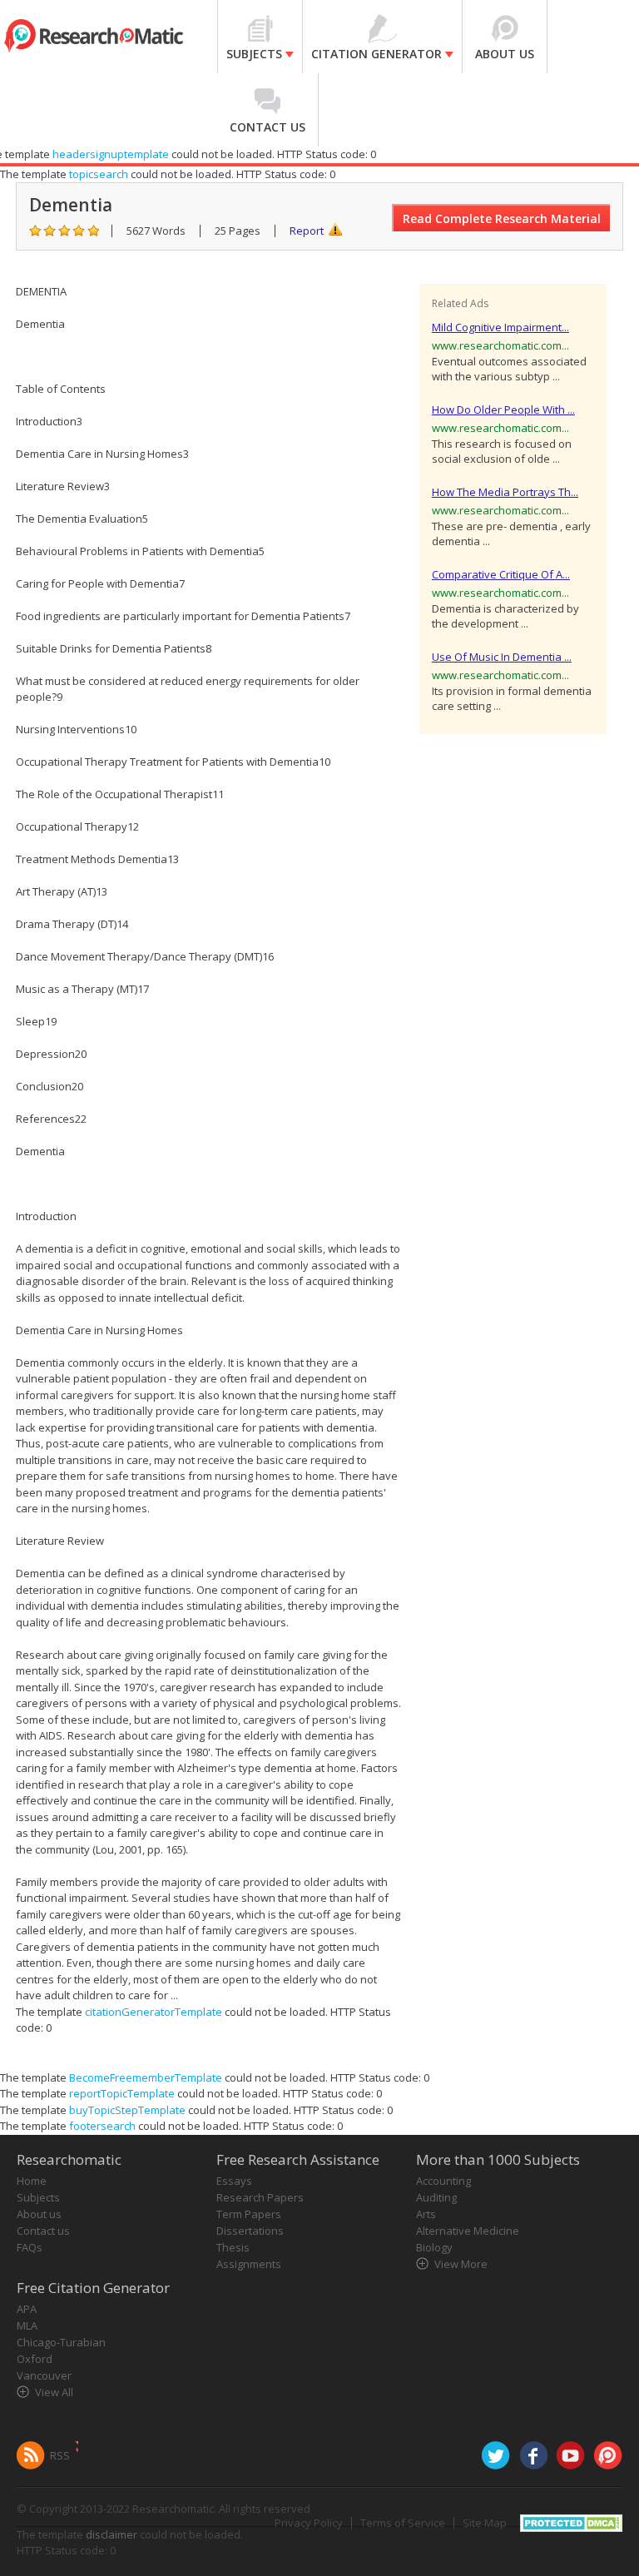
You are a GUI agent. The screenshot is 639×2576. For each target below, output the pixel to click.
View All (54, 2392)
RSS (60, 2455)
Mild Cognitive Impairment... (500, 327)
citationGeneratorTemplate (154, 2012)
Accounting (443, 2181)
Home (32, 2181)
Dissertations (250, 2231)
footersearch (102, 2126)
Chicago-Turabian (61, 2342)
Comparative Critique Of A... (501, 574)
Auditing (436, 2197)
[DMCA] (571, 2521)
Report (307, 231)
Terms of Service (403, 2523)
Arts (426, 2214)
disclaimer (111, 2534)
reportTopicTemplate (122, 2093)
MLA (27, 2325)
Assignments (249, 2264)
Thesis (233, 2247)
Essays (234, 2181)
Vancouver (44, 2375)
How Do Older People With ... (503, 409)
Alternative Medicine (468, 2231)
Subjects (38, 2197)
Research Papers (260, 2197)
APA (27, 2309)
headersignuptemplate (111, 154)
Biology (434, 2247)
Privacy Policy (309, 2523)
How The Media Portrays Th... (505, 492)
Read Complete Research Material (502, 218)
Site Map (485, 2523)
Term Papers (249, 2214)
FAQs (30, 2247)
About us (39, 2214)
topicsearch (99, 174)
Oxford (35, 2359)
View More (461, 2264)
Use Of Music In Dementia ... (502, 657)
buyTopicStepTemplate (127, 2110)
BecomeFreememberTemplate (146, 2077)
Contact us (43, 2231)
